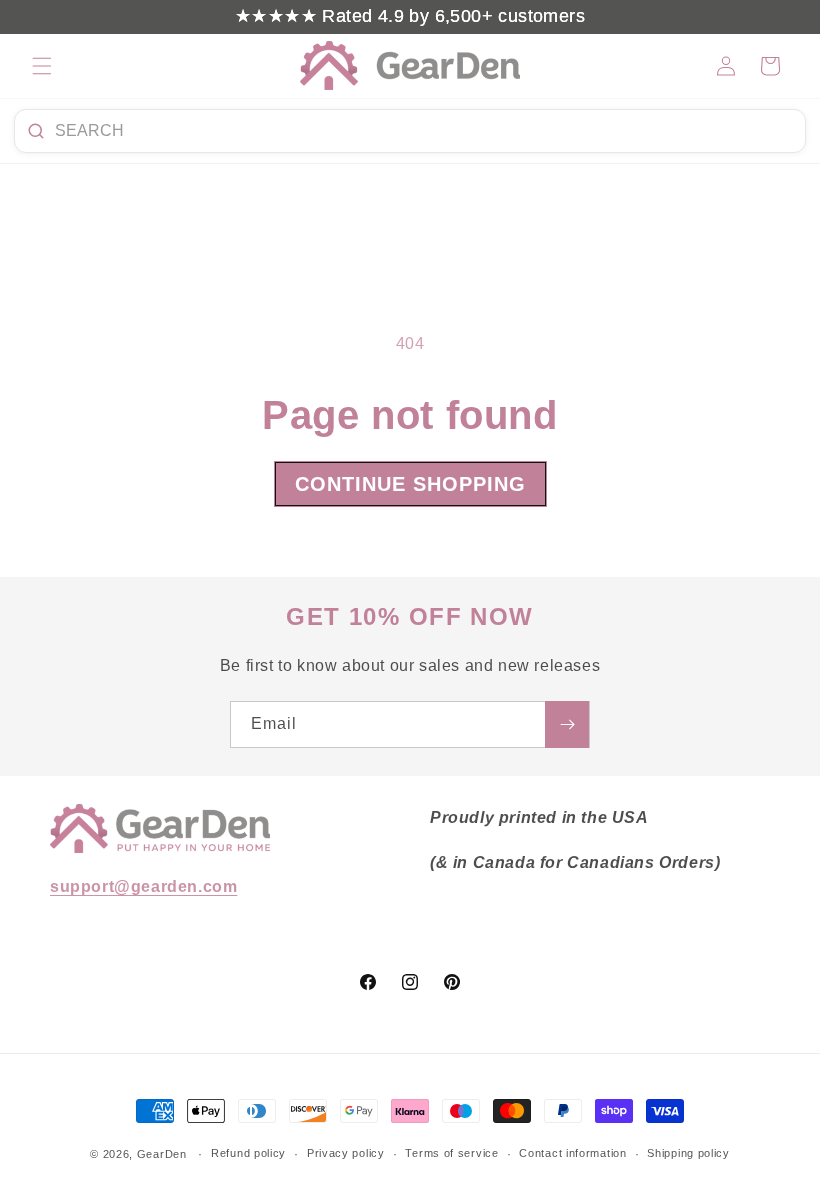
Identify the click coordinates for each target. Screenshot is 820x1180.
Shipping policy (688, 1153)
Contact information (572, 1153)
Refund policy (248, 1153)
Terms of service (451, 1153)
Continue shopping (410, 484)
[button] (42, 66)
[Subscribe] (567, 724)
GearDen (162, 1154)
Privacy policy (346, 1153)
